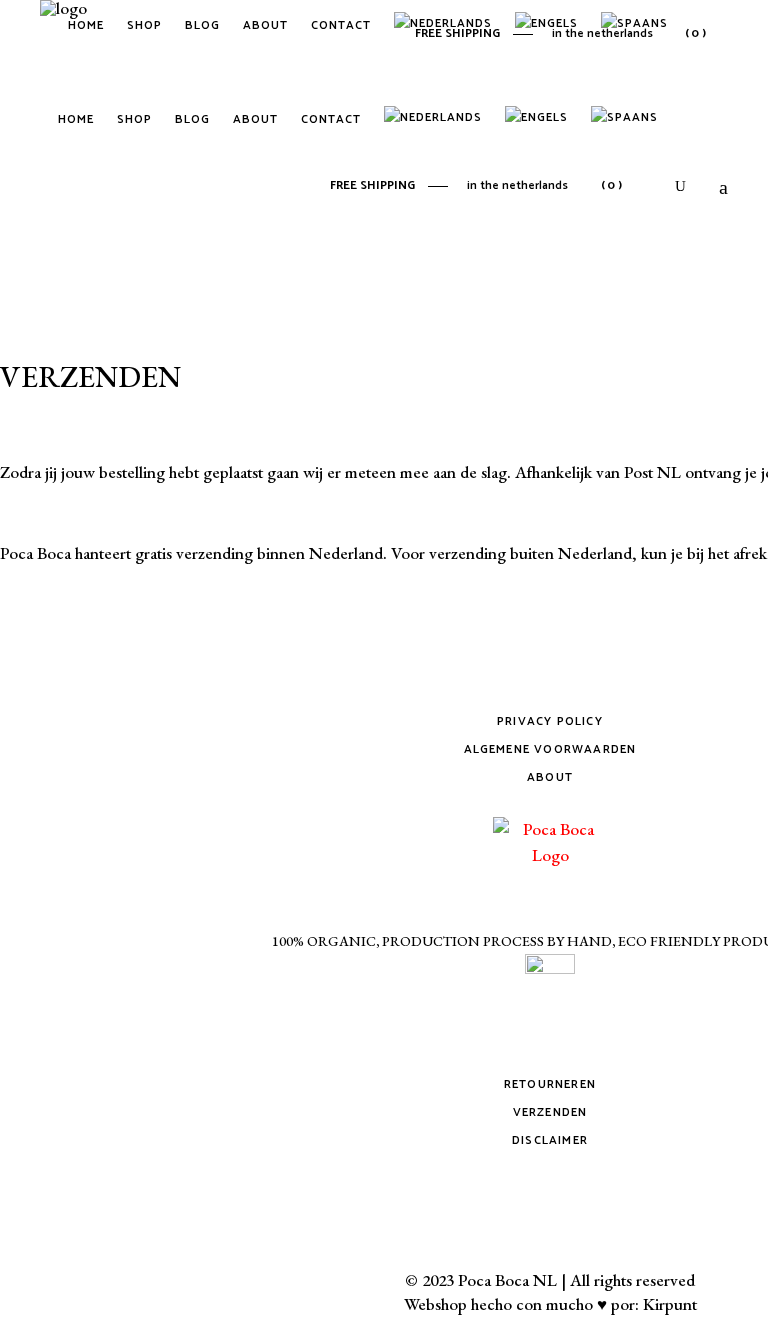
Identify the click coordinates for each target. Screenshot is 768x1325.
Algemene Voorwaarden (550, 749)
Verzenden (550, 1112)
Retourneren (550, 1084)
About (550, 777)
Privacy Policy (550, 721)
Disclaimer (550, 1140)
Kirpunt (670, 1304)
